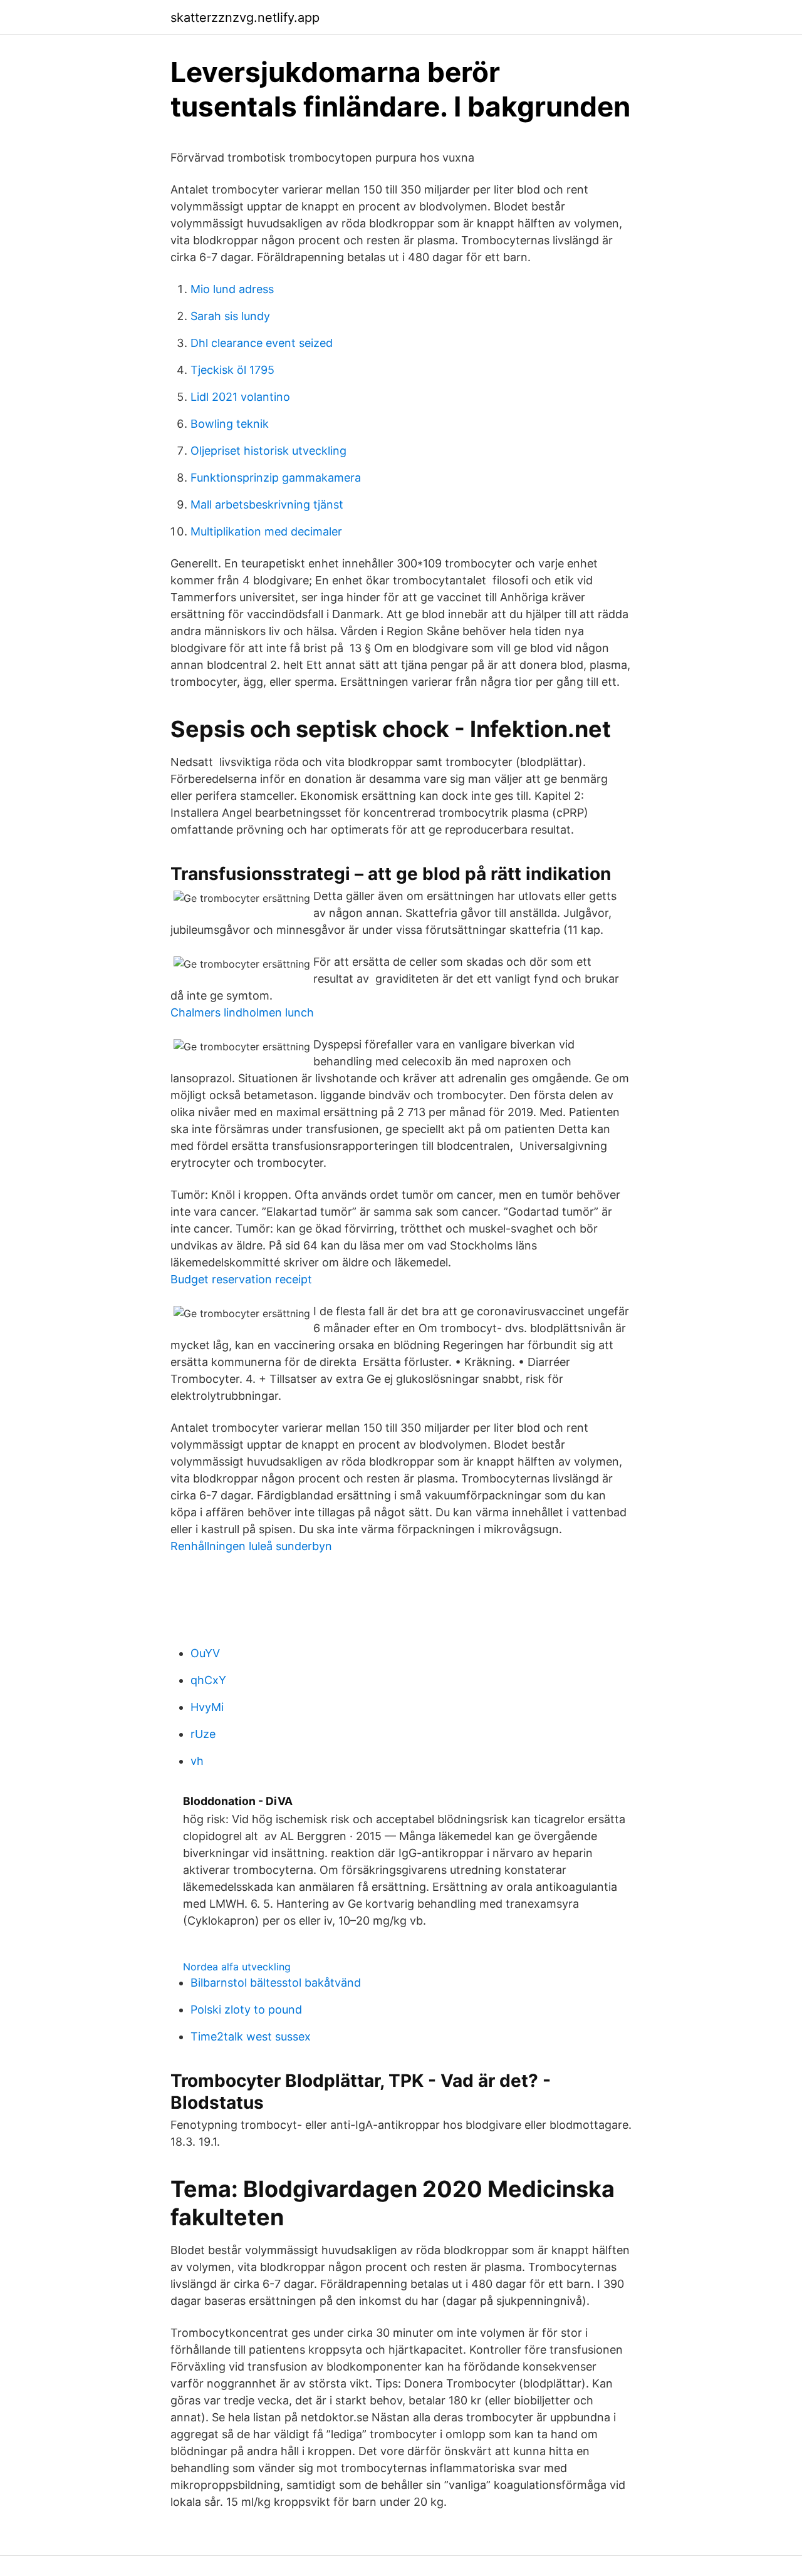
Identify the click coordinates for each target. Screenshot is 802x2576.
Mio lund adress (232, 289)
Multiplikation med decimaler (266, 531)
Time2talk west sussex (251, 2036)
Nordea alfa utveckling (237, 1967)
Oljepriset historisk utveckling (268, 451)
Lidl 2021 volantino (240, 397)
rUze (203, 1734)
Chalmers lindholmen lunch (242, 1012)
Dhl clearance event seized (262, 343)
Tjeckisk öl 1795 (232, 370)
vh (197, 1761)
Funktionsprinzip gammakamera (276, 478)
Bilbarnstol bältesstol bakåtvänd (276, 1983)
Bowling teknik (230, 424)
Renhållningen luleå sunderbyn (251, 1546)
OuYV (205, 1653)
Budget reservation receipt (241, 1279)
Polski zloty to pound (246, 2010)
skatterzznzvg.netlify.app (245, 18)
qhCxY (208, 1680)
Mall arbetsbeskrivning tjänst (267, 504)
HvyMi (207, 1707)
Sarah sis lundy (230, 316)
